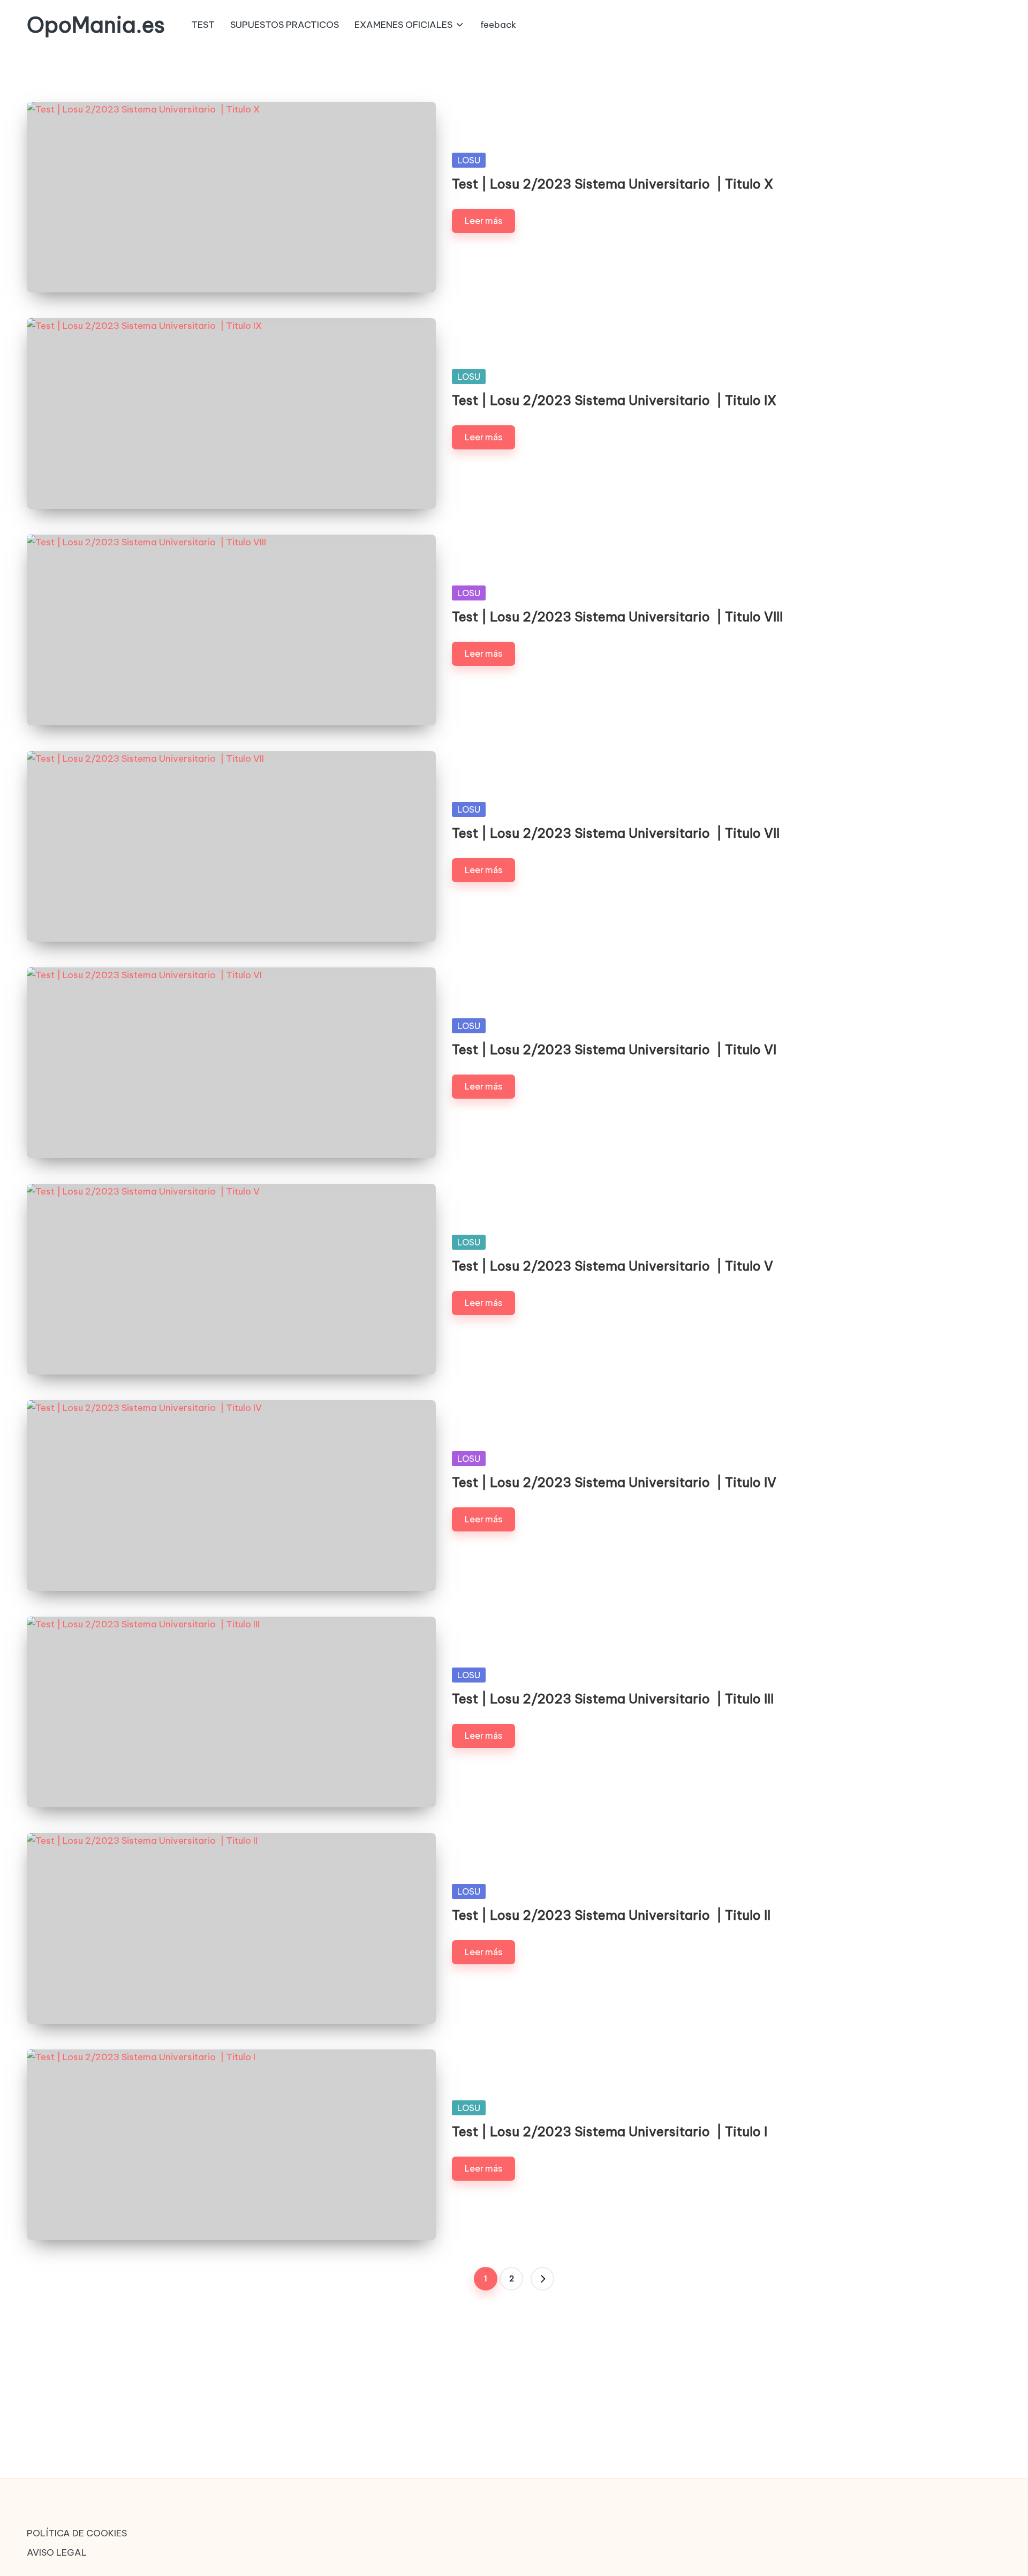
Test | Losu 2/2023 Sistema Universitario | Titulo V (613, 1266)
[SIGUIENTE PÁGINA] (542, 2279)
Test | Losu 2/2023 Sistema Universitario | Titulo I (610, 2131)
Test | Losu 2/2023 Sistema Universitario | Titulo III (613, 1699)
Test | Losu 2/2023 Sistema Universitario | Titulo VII (616, 833)
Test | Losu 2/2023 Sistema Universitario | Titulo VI (614, 1049)
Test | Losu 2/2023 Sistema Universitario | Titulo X (613, 184)
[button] (542, 2279)
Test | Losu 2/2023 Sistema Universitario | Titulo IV (614, 1482)
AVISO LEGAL (57, 2552)
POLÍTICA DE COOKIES (77, 2533)
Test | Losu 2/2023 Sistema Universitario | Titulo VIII (617, 617)
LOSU (469, 160)
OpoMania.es (96, 25)
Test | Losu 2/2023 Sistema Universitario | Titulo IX (614, 400)
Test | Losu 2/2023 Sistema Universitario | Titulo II (611, 1915)
